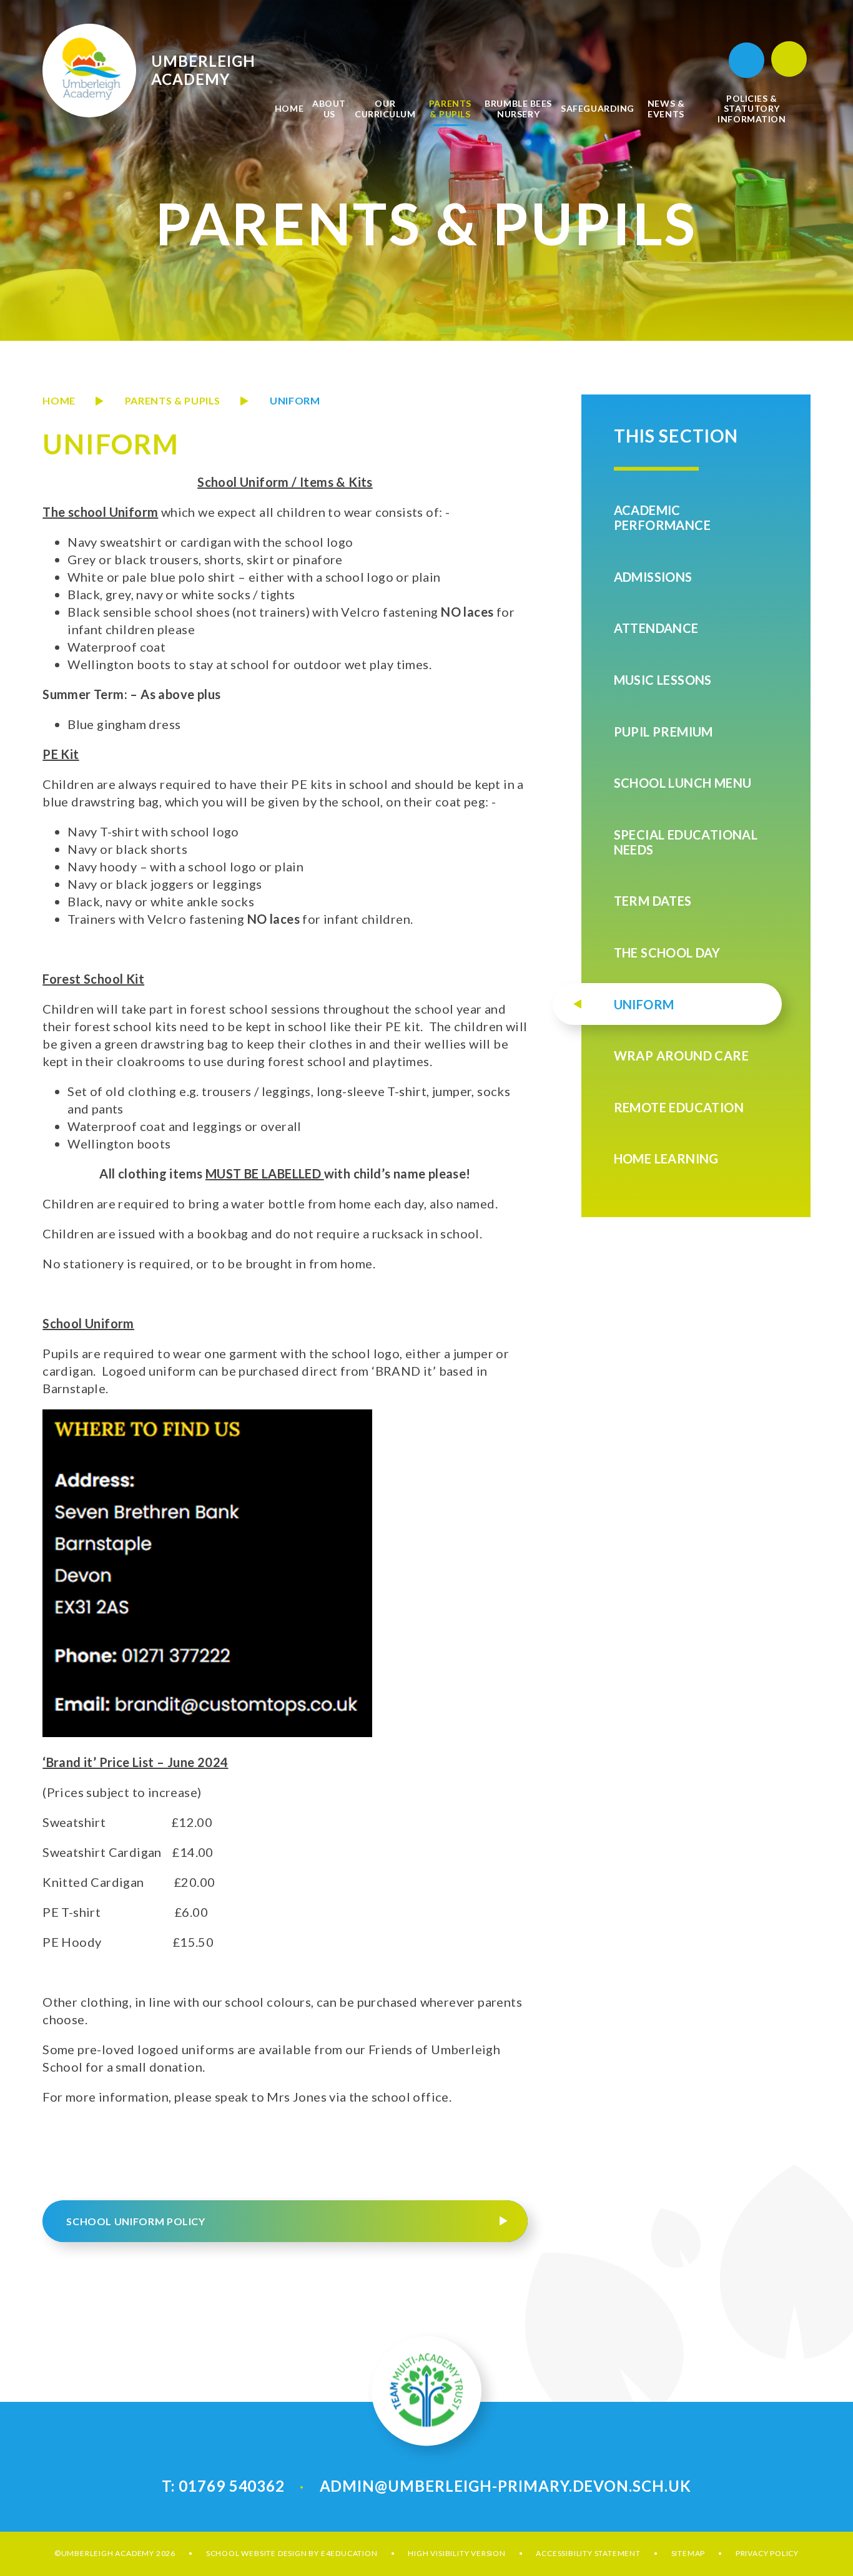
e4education (349, 2553)
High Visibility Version (456, 2553)
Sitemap (688, 2553)
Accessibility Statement (588, 2553)
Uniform (295, 400)
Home (59, 400)
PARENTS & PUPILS (173, 400)
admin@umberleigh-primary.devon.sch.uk (506, 2486)
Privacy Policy (767, 2553)
